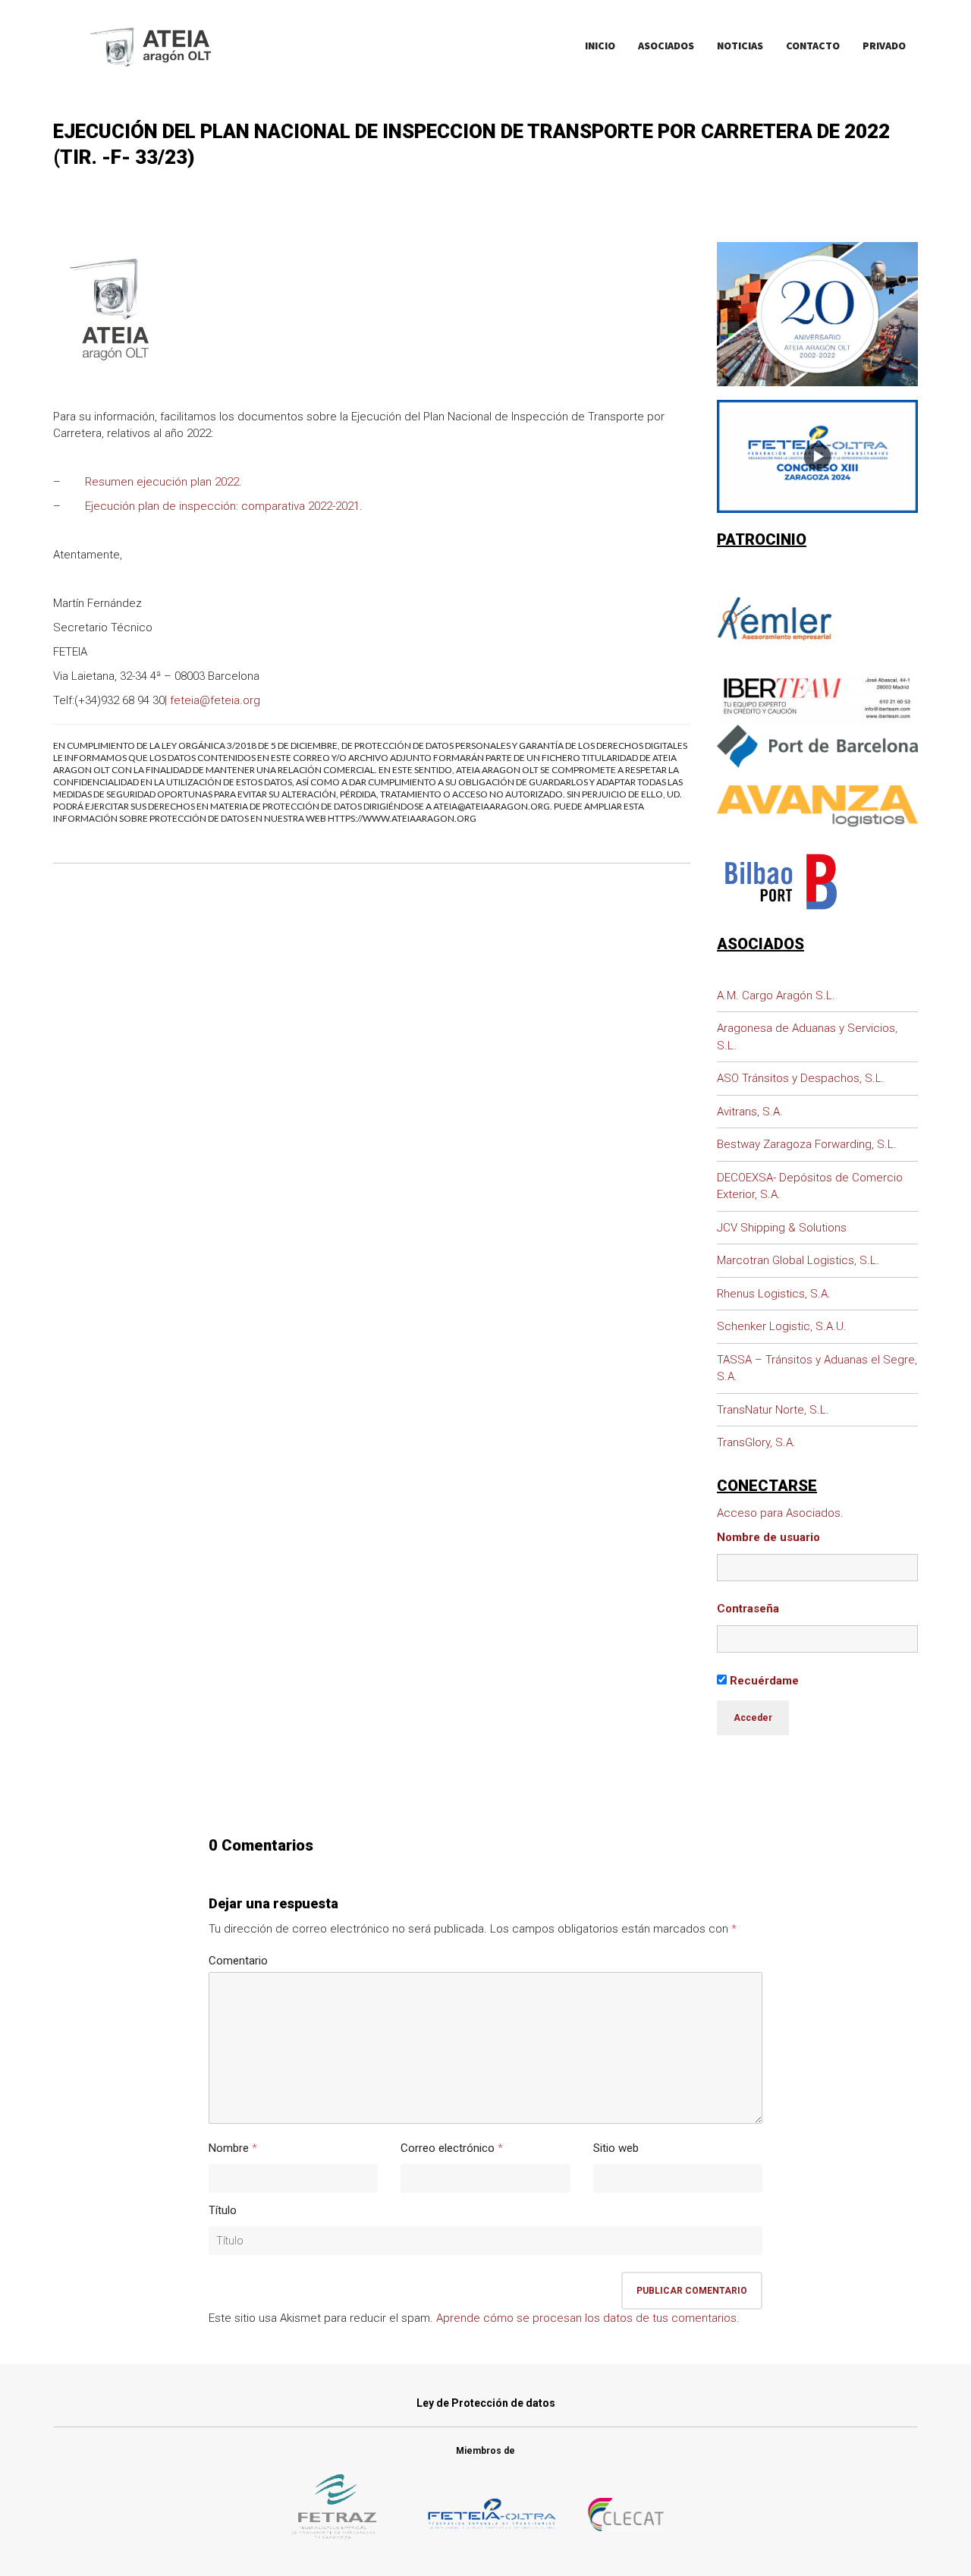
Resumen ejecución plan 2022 (162, 482)
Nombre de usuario (768, 1537)
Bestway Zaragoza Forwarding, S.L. (807, 1144)
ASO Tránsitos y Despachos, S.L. (801, 1078)
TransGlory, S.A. (756, 1442)
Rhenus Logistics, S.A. (774, 1294)
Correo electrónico (448, 2148)
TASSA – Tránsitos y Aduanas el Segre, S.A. (817, 1368)
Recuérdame (763, 1681)
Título (223, 2210)
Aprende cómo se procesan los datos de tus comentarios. (588, 2318)
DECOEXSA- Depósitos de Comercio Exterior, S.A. (810, 1186)
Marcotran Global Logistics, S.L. (798, 1260)
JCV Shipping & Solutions (782, 1228)
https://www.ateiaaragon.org (402, 818)
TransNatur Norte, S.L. (773, 1410)
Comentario (238, 1961)
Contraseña (748, 1609)
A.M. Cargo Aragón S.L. (776, 995)
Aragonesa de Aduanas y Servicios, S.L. (807, 1037)
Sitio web (616, 2148)
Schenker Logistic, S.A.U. (782, 1326)
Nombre (229, 2148)
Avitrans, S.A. (750, 1112)
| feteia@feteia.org (212, 700)
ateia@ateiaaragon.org (492, 806)
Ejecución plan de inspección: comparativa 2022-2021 (222, 506)
